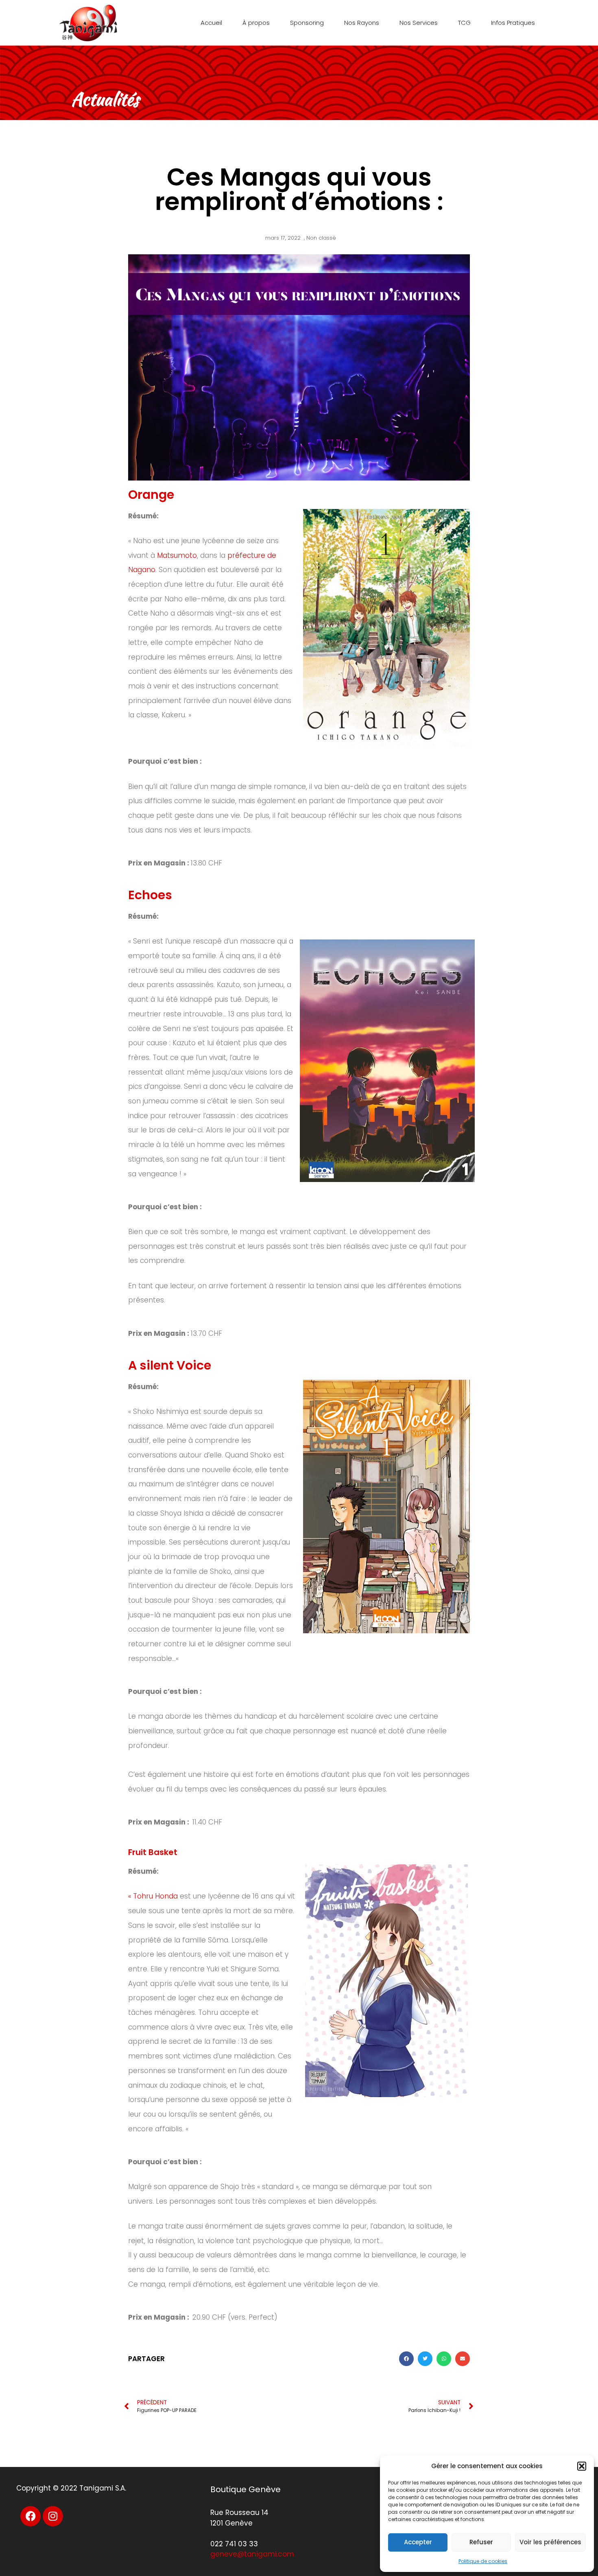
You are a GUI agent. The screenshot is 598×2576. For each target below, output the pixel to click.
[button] (582, 2466)
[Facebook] (31, 2516)
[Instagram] (53, 2516)
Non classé (321, 238)
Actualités (105, 99)
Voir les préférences (550, 2542)
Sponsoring (307, 23)
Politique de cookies (483, 2561)
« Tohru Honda (153, 1896)
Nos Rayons (362, 23)
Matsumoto (177, 555)
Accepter (418, 2542)
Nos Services (419, 23)
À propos (256, 23)
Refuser (481, 2542)
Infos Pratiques (513, 23)
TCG (464, 23)
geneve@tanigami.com (252, 2554)
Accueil (211, 23)
